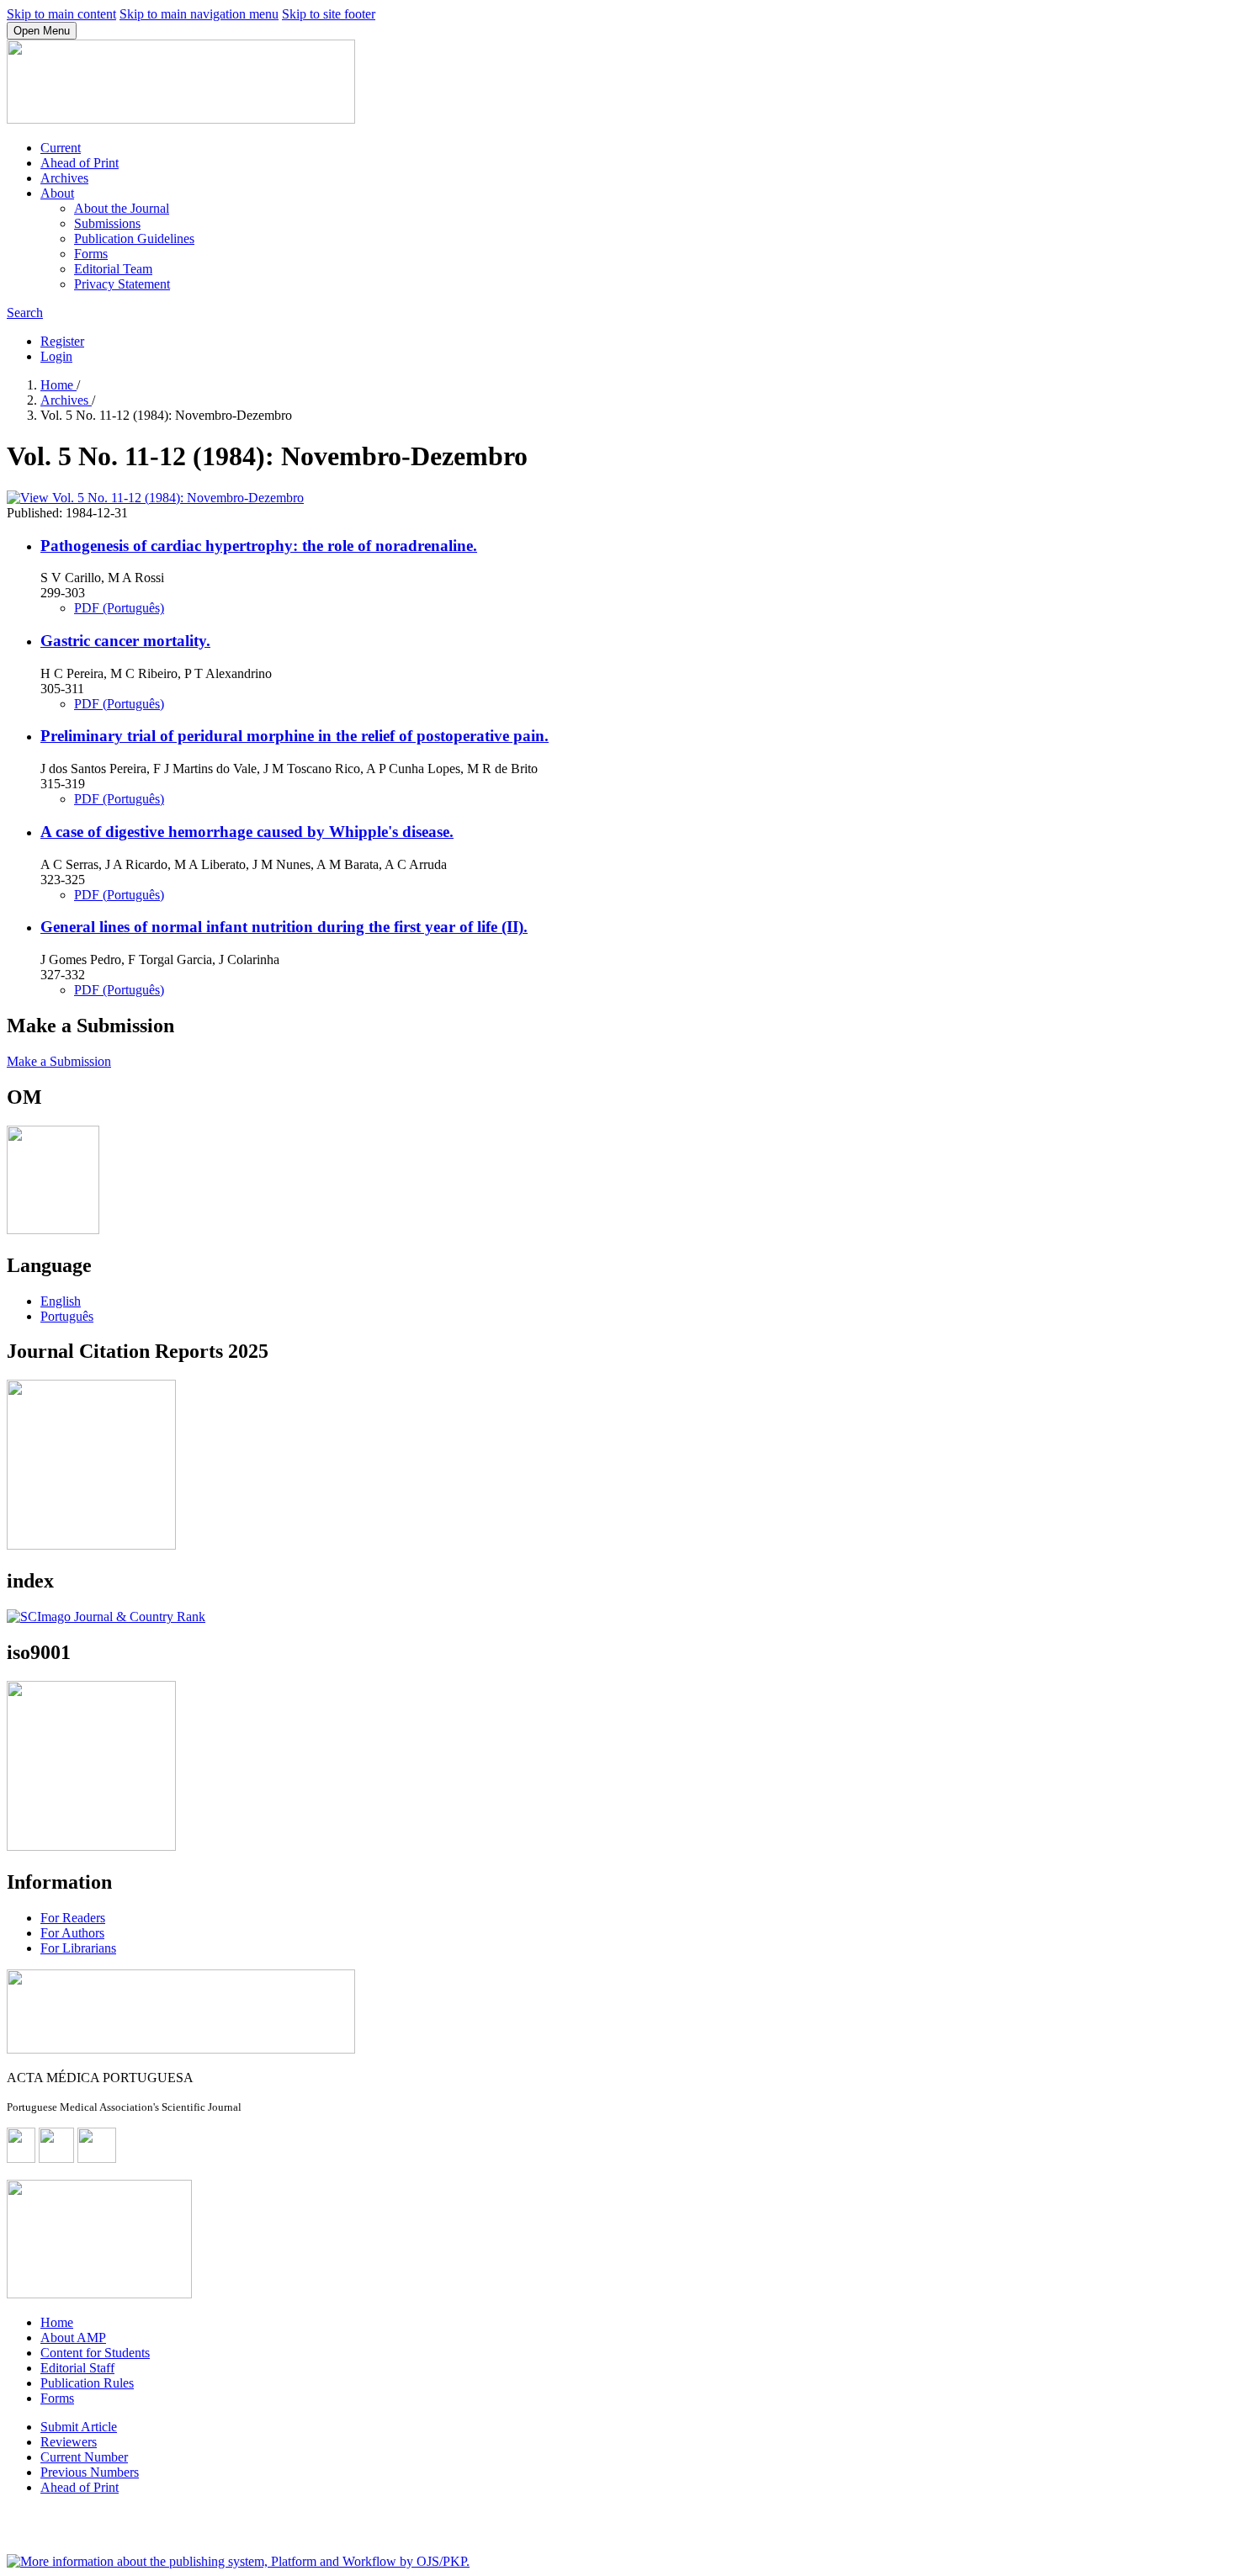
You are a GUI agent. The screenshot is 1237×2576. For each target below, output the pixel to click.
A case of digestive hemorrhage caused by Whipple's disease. (247, 832)
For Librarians (78, 1948)
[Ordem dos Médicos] (53, 1230)
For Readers (73, 1918)
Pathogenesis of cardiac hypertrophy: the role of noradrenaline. (259, 546)
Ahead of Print (80, 163)
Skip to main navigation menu (199, 14)
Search (25, 313)
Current (61, 148)
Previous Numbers (90, 2472)
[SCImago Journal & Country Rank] (106, 1617)
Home (58, 385)
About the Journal (122, 208)
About (57, 193)
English (61, 1301)
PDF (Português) (119, 608)
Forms (91, 254)
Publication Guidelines (134, 239)
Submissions (107, 223)
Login (56, 356)
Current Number (84, 2457)
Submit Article (79, 2427)
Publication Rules (87, 2383)
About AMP (73, 2337)
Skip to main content (61, 14)
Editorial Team (113, 269)
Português (67, 1316)
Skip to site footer (329, 14)
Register (62, 341)
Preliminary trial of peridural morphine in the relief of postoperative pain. (295, 736)
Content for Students (95, 2353)
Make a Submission (59, 1061)
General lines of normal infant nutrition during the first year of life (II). (284, 927)
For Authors (72, 1933)
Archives (64, 178)
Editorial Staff (77, 2368)
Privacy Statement (122, 284)
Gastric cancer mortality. (125, 641)
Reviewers (69, 2442)
